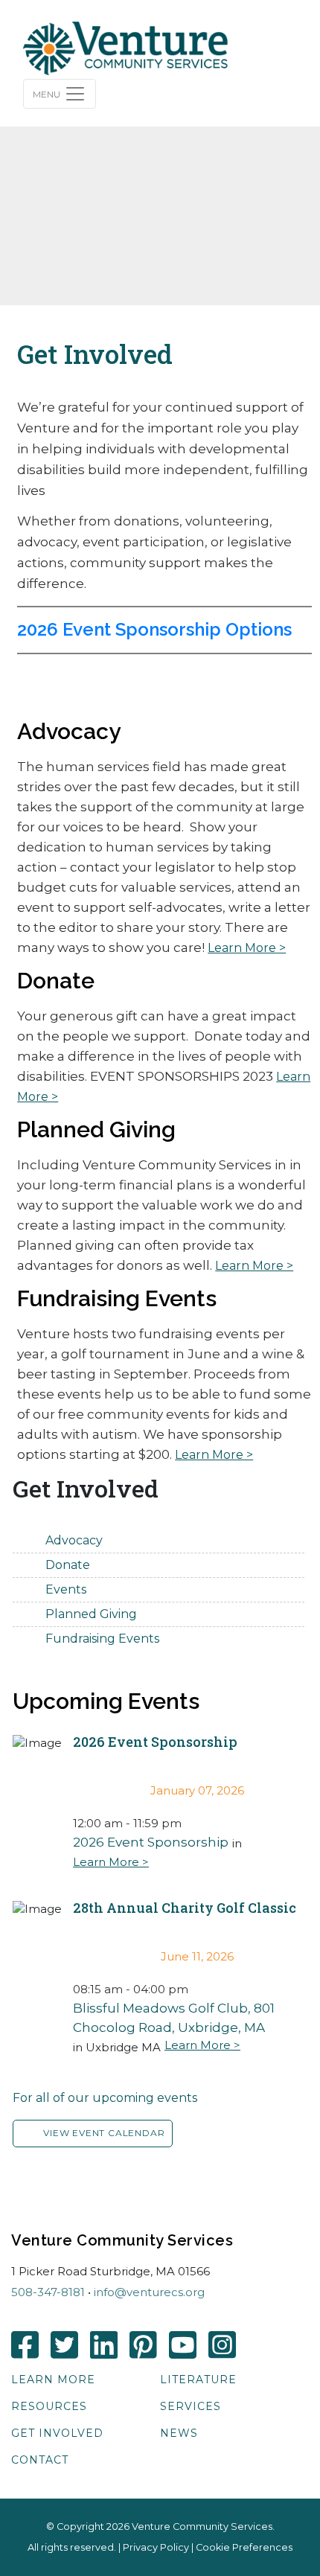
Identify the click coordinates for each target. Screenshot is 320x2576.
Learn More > (247, 948)
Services (191, 2406)
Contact (40, 2460)
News (179, 2433)
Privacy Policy (156, 2547)
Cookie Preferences (244, 2547)
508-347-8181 (48, 2292)
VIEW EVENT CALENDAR (104, 2133)
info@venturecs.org (149, 2292)
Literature (198, 2380)
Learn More (53, 2380)
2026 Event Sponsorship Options (154, 629)
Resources (49, 2406)
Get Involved (57, 2433)
